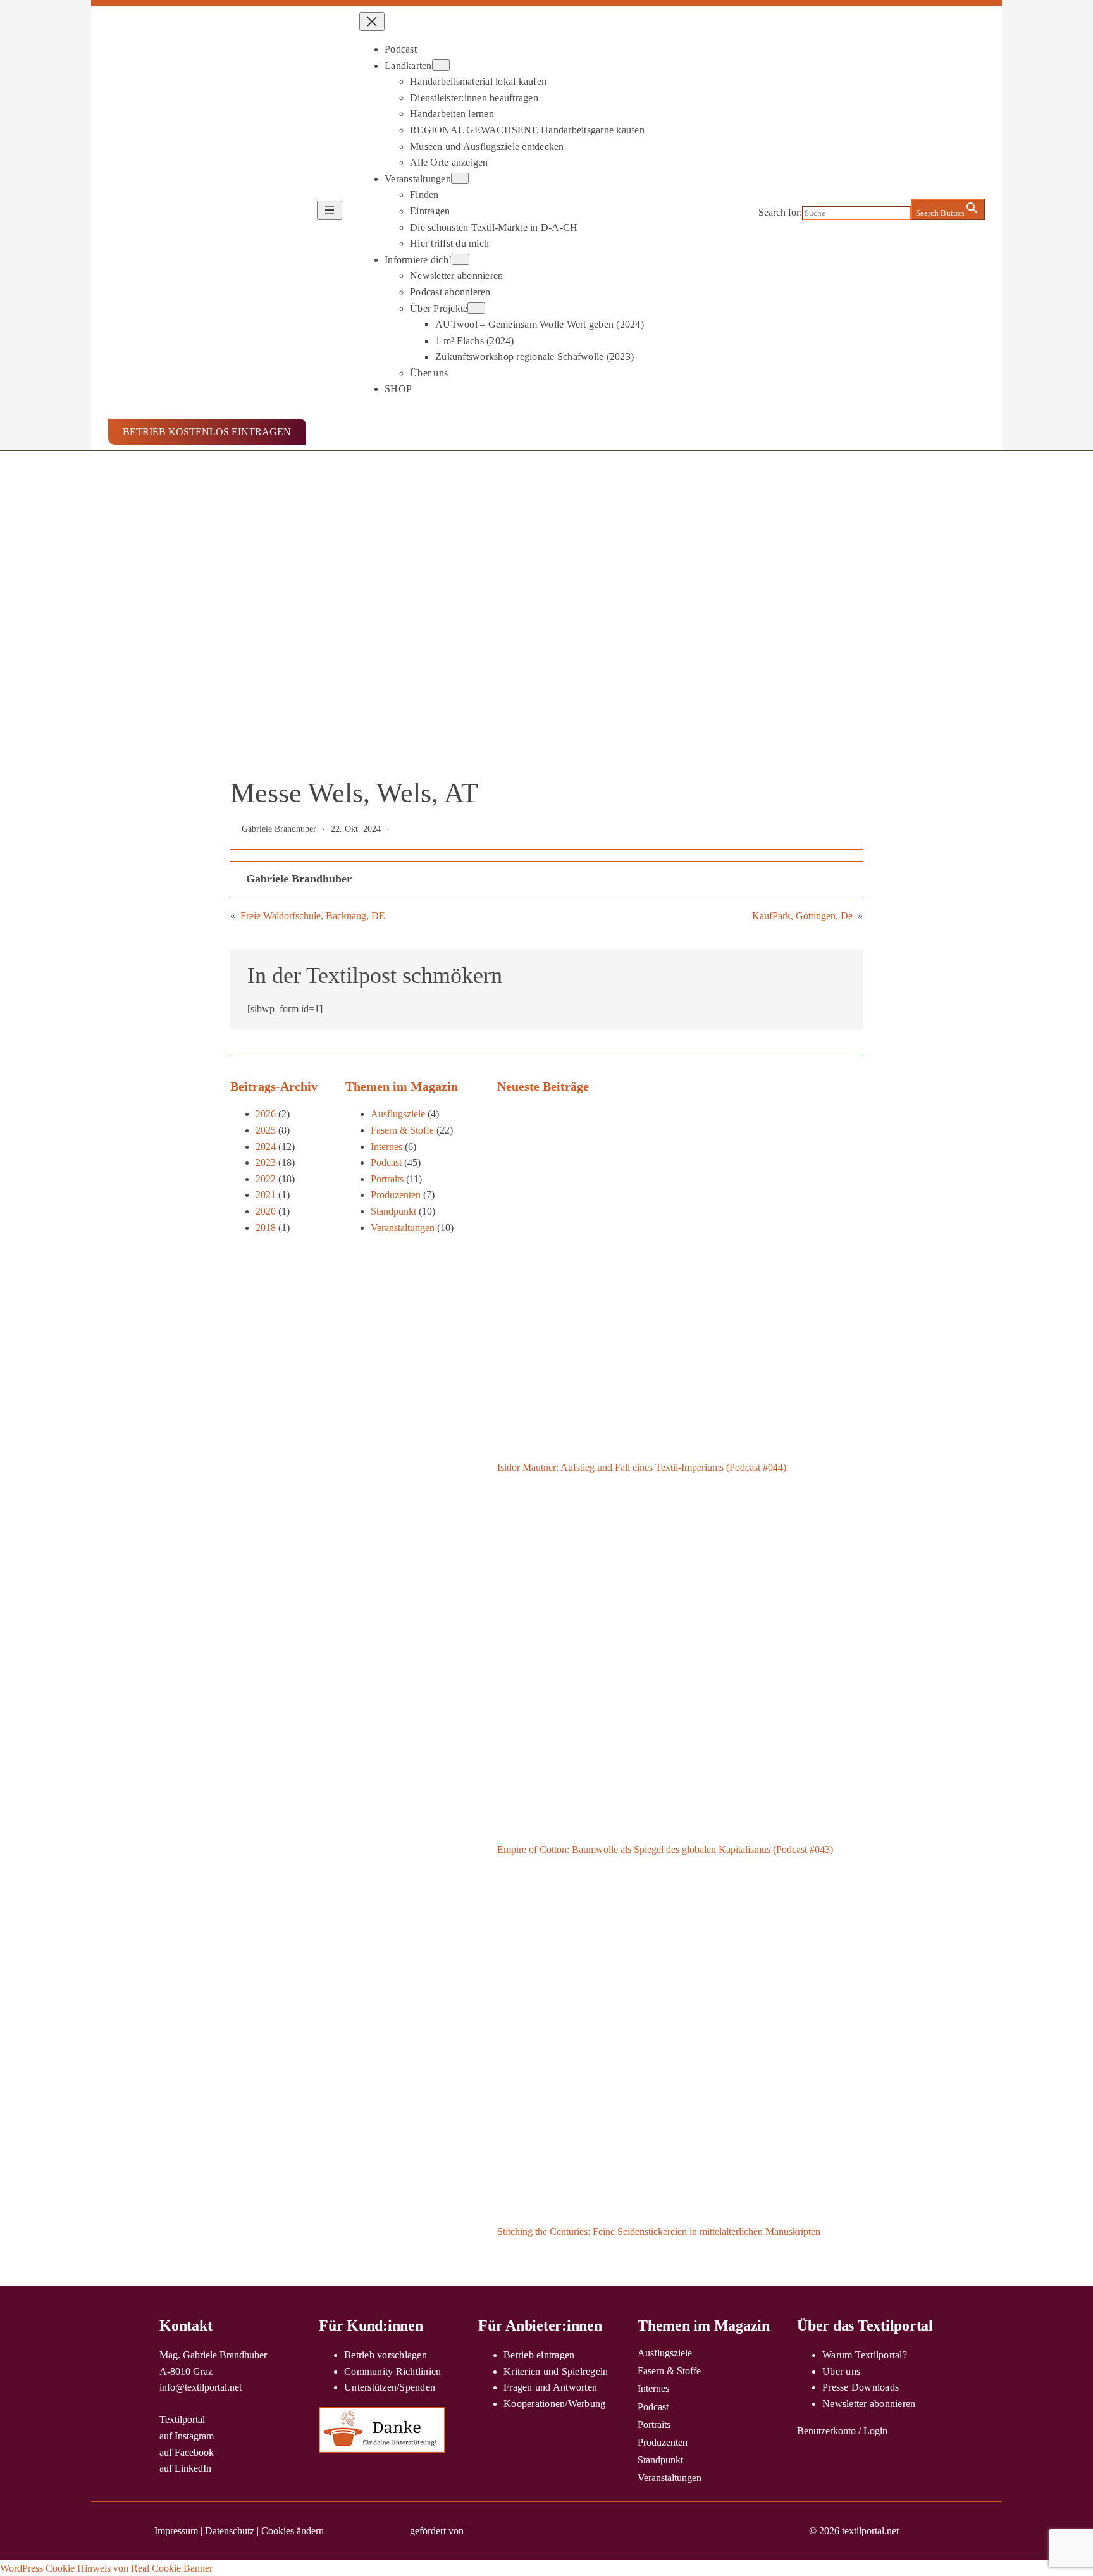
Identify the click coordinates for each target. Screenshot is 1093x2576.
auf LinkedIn (185, 2468)
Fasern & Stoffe (402, 1130)
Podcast (386, 1162)
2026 (266, 1114)
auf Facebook (187, 2452)
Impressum (176, 2531)
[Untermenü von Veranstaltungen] (460, 178)
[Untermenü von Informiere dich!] (460, 259)
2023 (266, 1162)
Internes (386, 1147)
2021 (266, 1195)
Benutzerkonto (826, 2431)
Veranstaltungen (403, 1228)
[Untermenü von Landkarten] (441, 65)
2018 (266, 1228)
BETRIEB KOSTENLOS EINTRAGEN (207, 432)
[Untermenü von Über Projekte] (476, 308)
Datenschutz (230, 2531)
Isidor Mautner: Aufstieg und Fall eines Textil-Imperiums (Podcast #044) (642, 1467)
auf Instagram (187, 2436)
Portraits (387, 1179)
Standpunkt (393, 1211)
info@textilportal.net (201, 2387)
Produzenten (396, 1195)
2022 (266, 1179)
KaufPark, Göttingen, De (802, 916)
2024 (266, 1147)
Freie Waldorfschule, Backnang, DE (313, 916)
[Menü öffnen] (330, 210)
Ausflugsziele (398, 1114)
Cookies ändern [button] (293, 2531)
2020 (266, 1211)
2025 (266, 1130)
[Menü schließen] (372, 22)
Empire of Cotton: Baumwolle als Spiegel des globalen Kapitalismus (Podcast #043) (665, 1849)
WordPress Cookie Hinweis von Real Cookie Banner (106, 2568)
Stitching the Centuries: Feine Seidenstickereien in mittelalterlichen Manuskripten (659, 2232)
